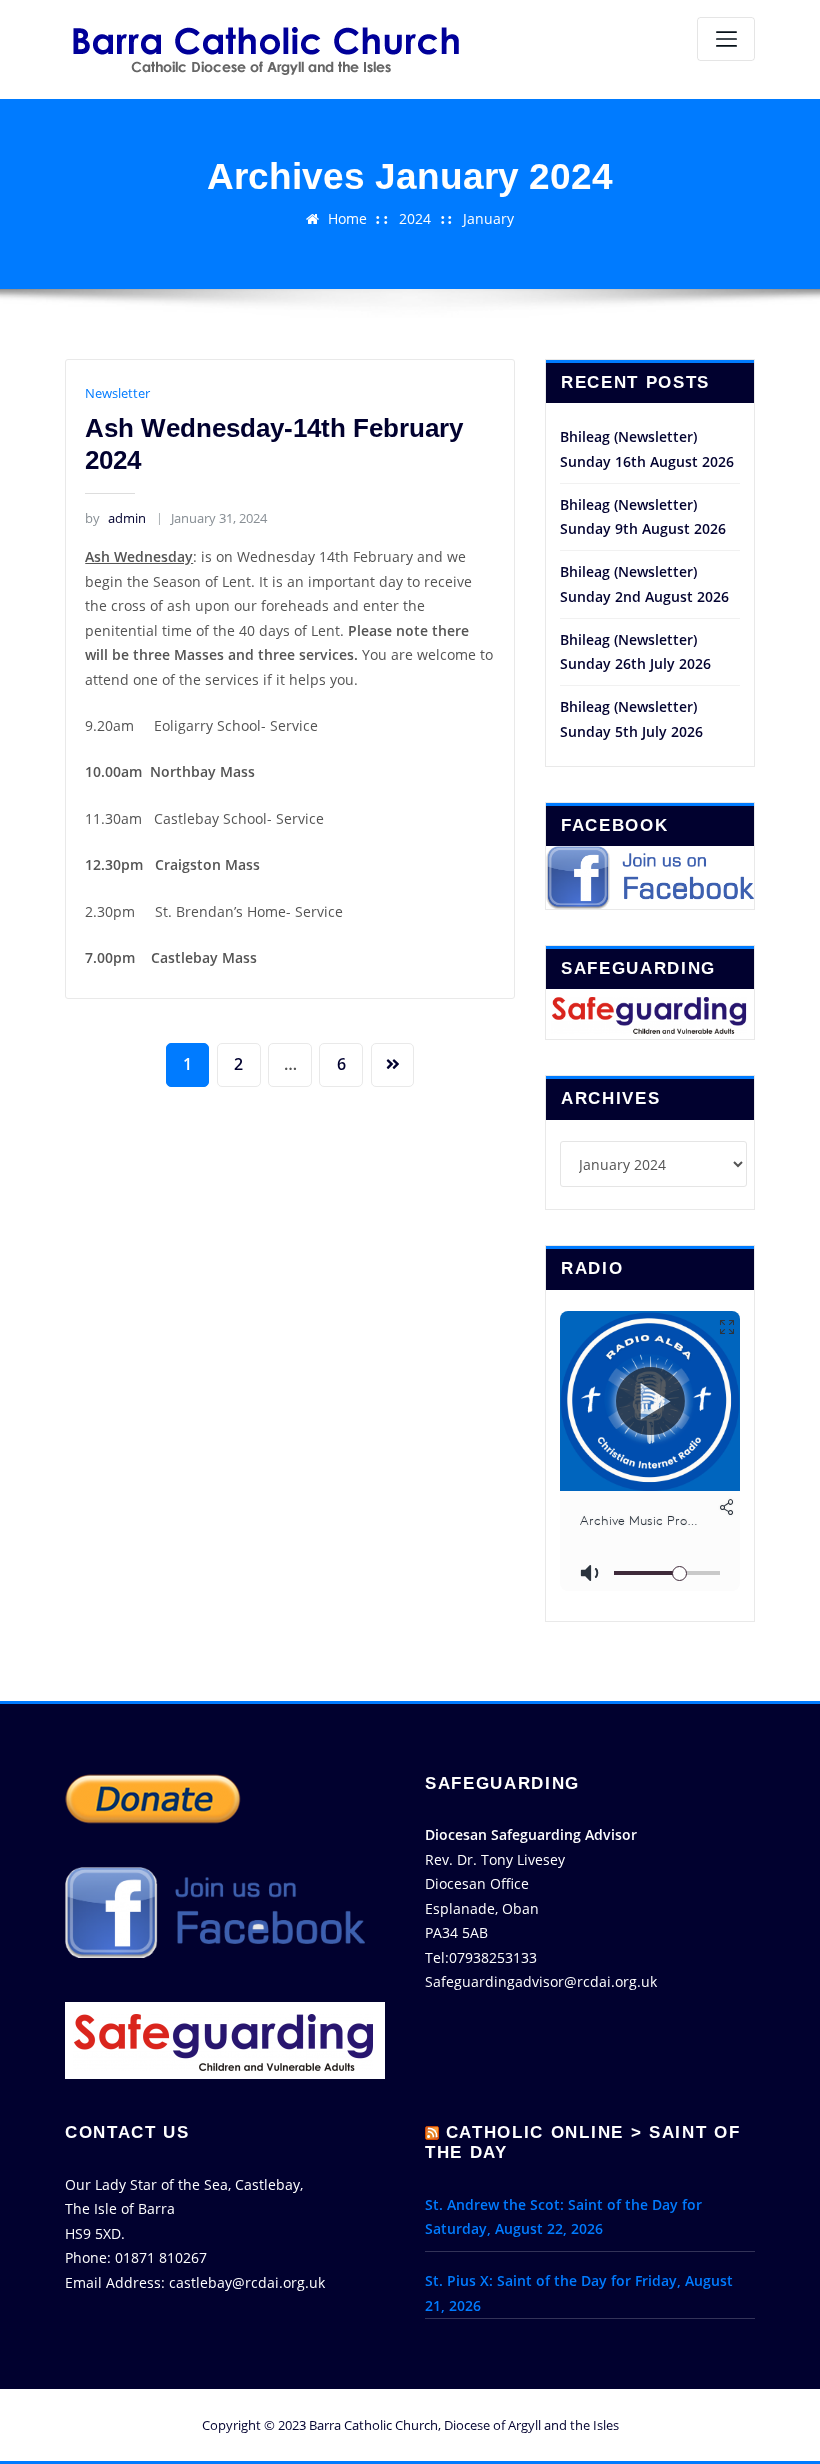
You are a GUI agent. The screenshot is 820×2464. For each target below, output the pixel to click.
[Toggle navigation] (726, 39)
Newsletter (117, 393)
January (488, 218)
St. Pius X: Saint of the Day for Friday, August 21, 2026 (579, 2293)
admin (115, 518)
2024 (415, 218)
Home (347, 218)
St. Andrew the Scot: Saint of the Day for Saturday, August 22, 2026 (563, 2217)
